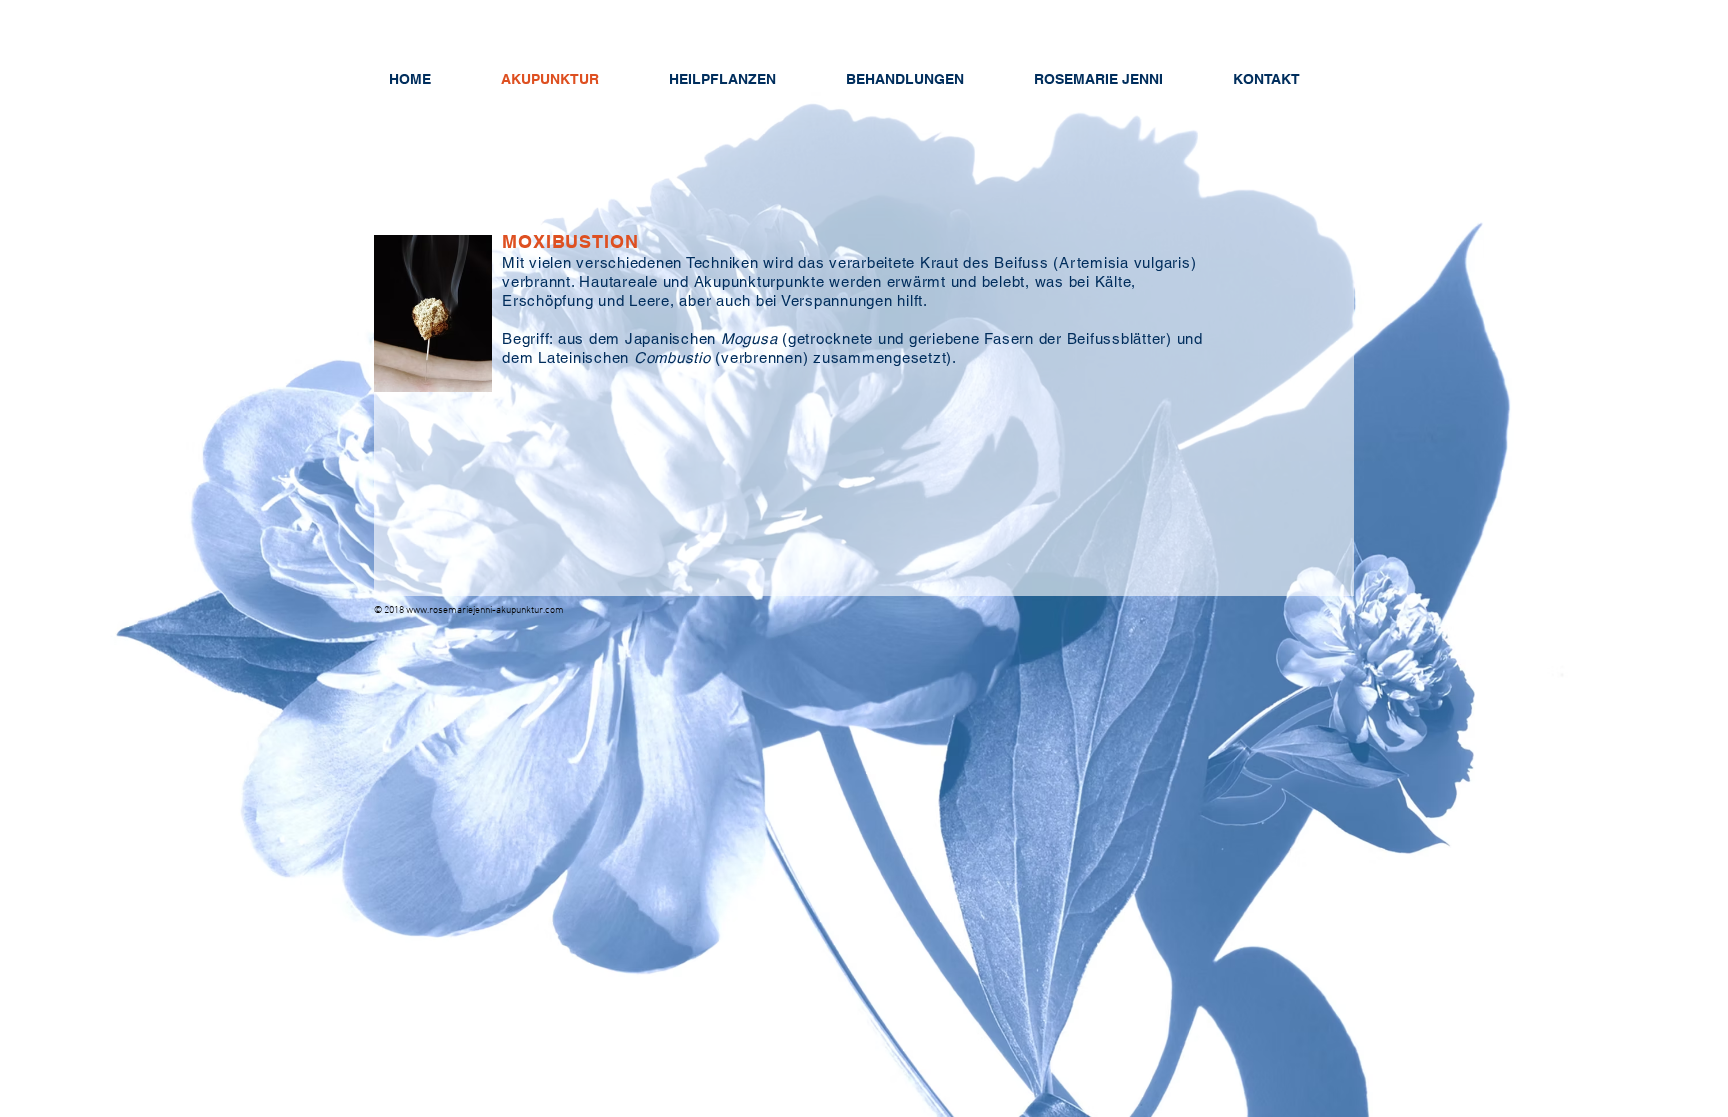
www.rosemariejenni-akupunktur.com (485, 610)
